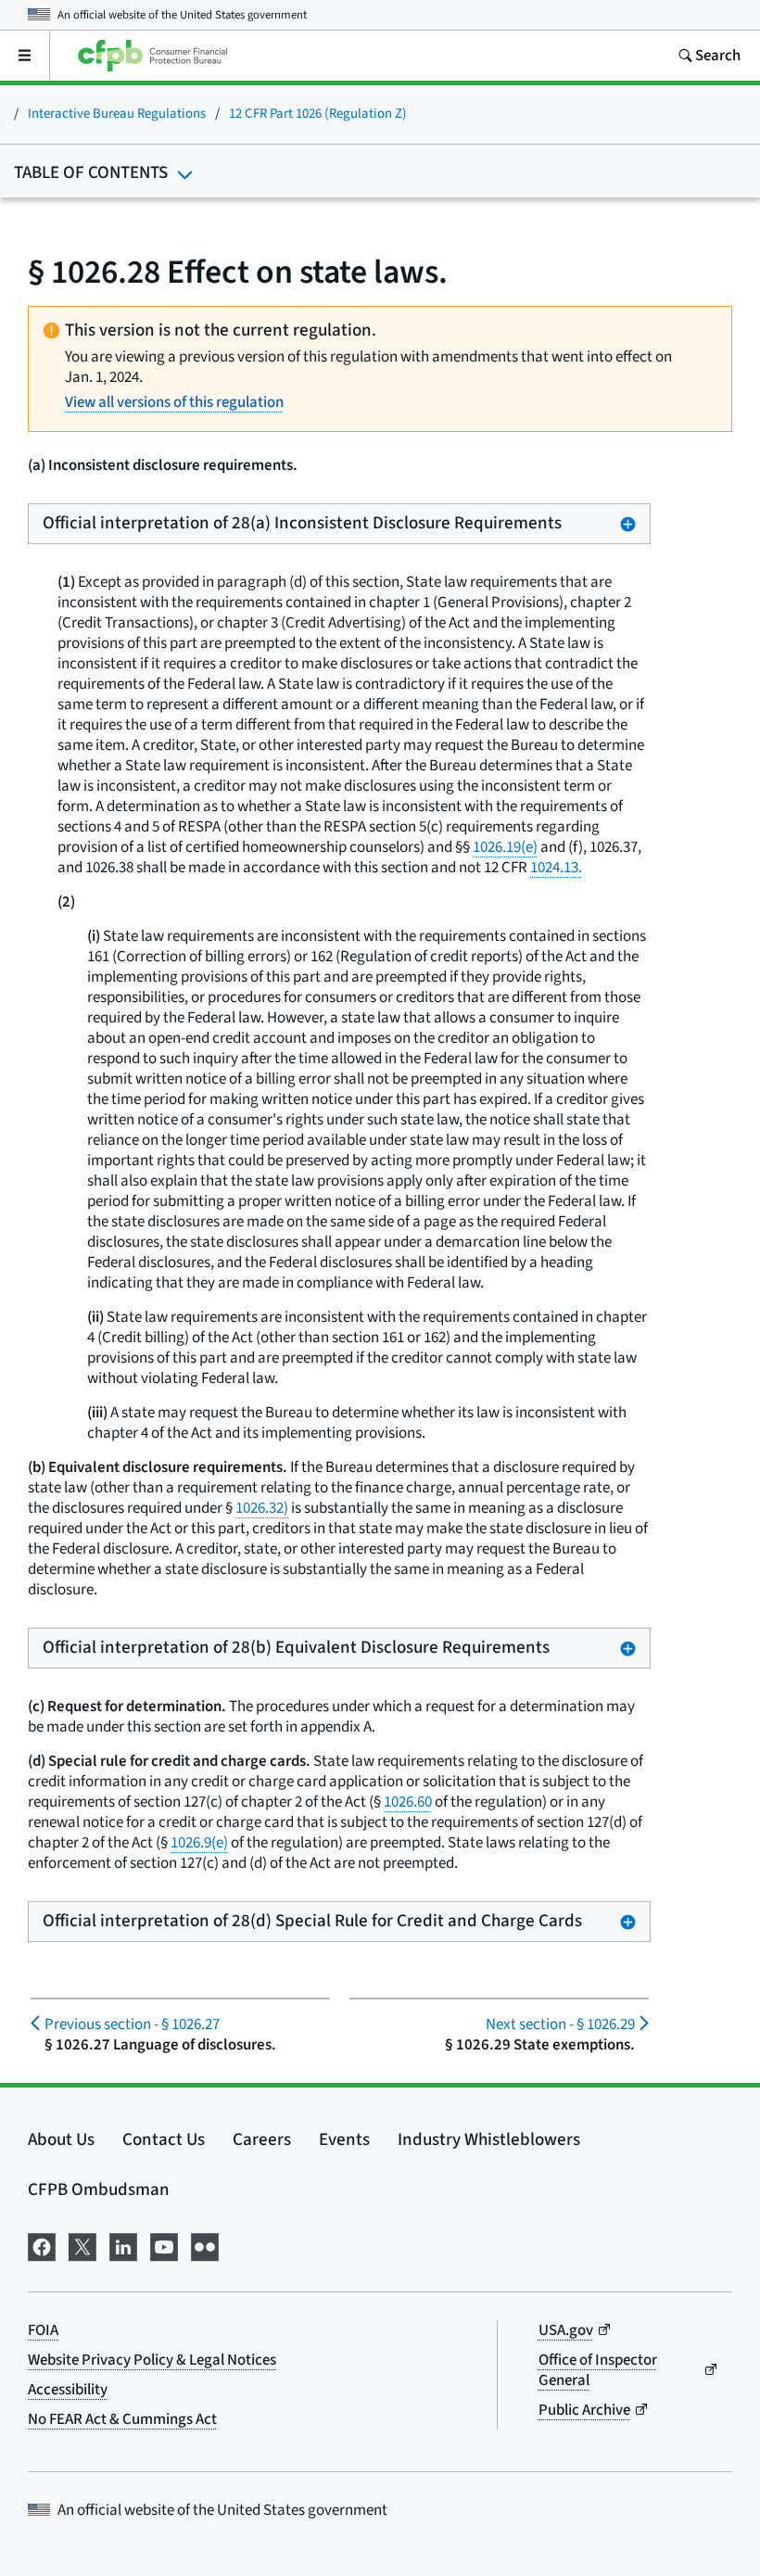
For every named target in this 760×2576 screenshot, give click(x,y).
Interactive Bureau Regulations (117, 114)
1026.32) (262, 1508)
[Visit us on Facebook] (42, 2246)
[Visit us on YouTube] (164, 2246)
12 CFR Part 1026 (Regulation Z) (318, 114)
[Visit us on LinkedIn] (123, 2246)
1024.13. (556, 868)
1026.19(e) (505, 847)
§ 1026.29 (560, 2024)
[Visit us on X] (82, 2246)
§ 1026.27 (132, 2024)
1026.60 (408, 1802)
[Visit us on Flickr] (205, 2246)
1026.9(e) (199, 1843)
